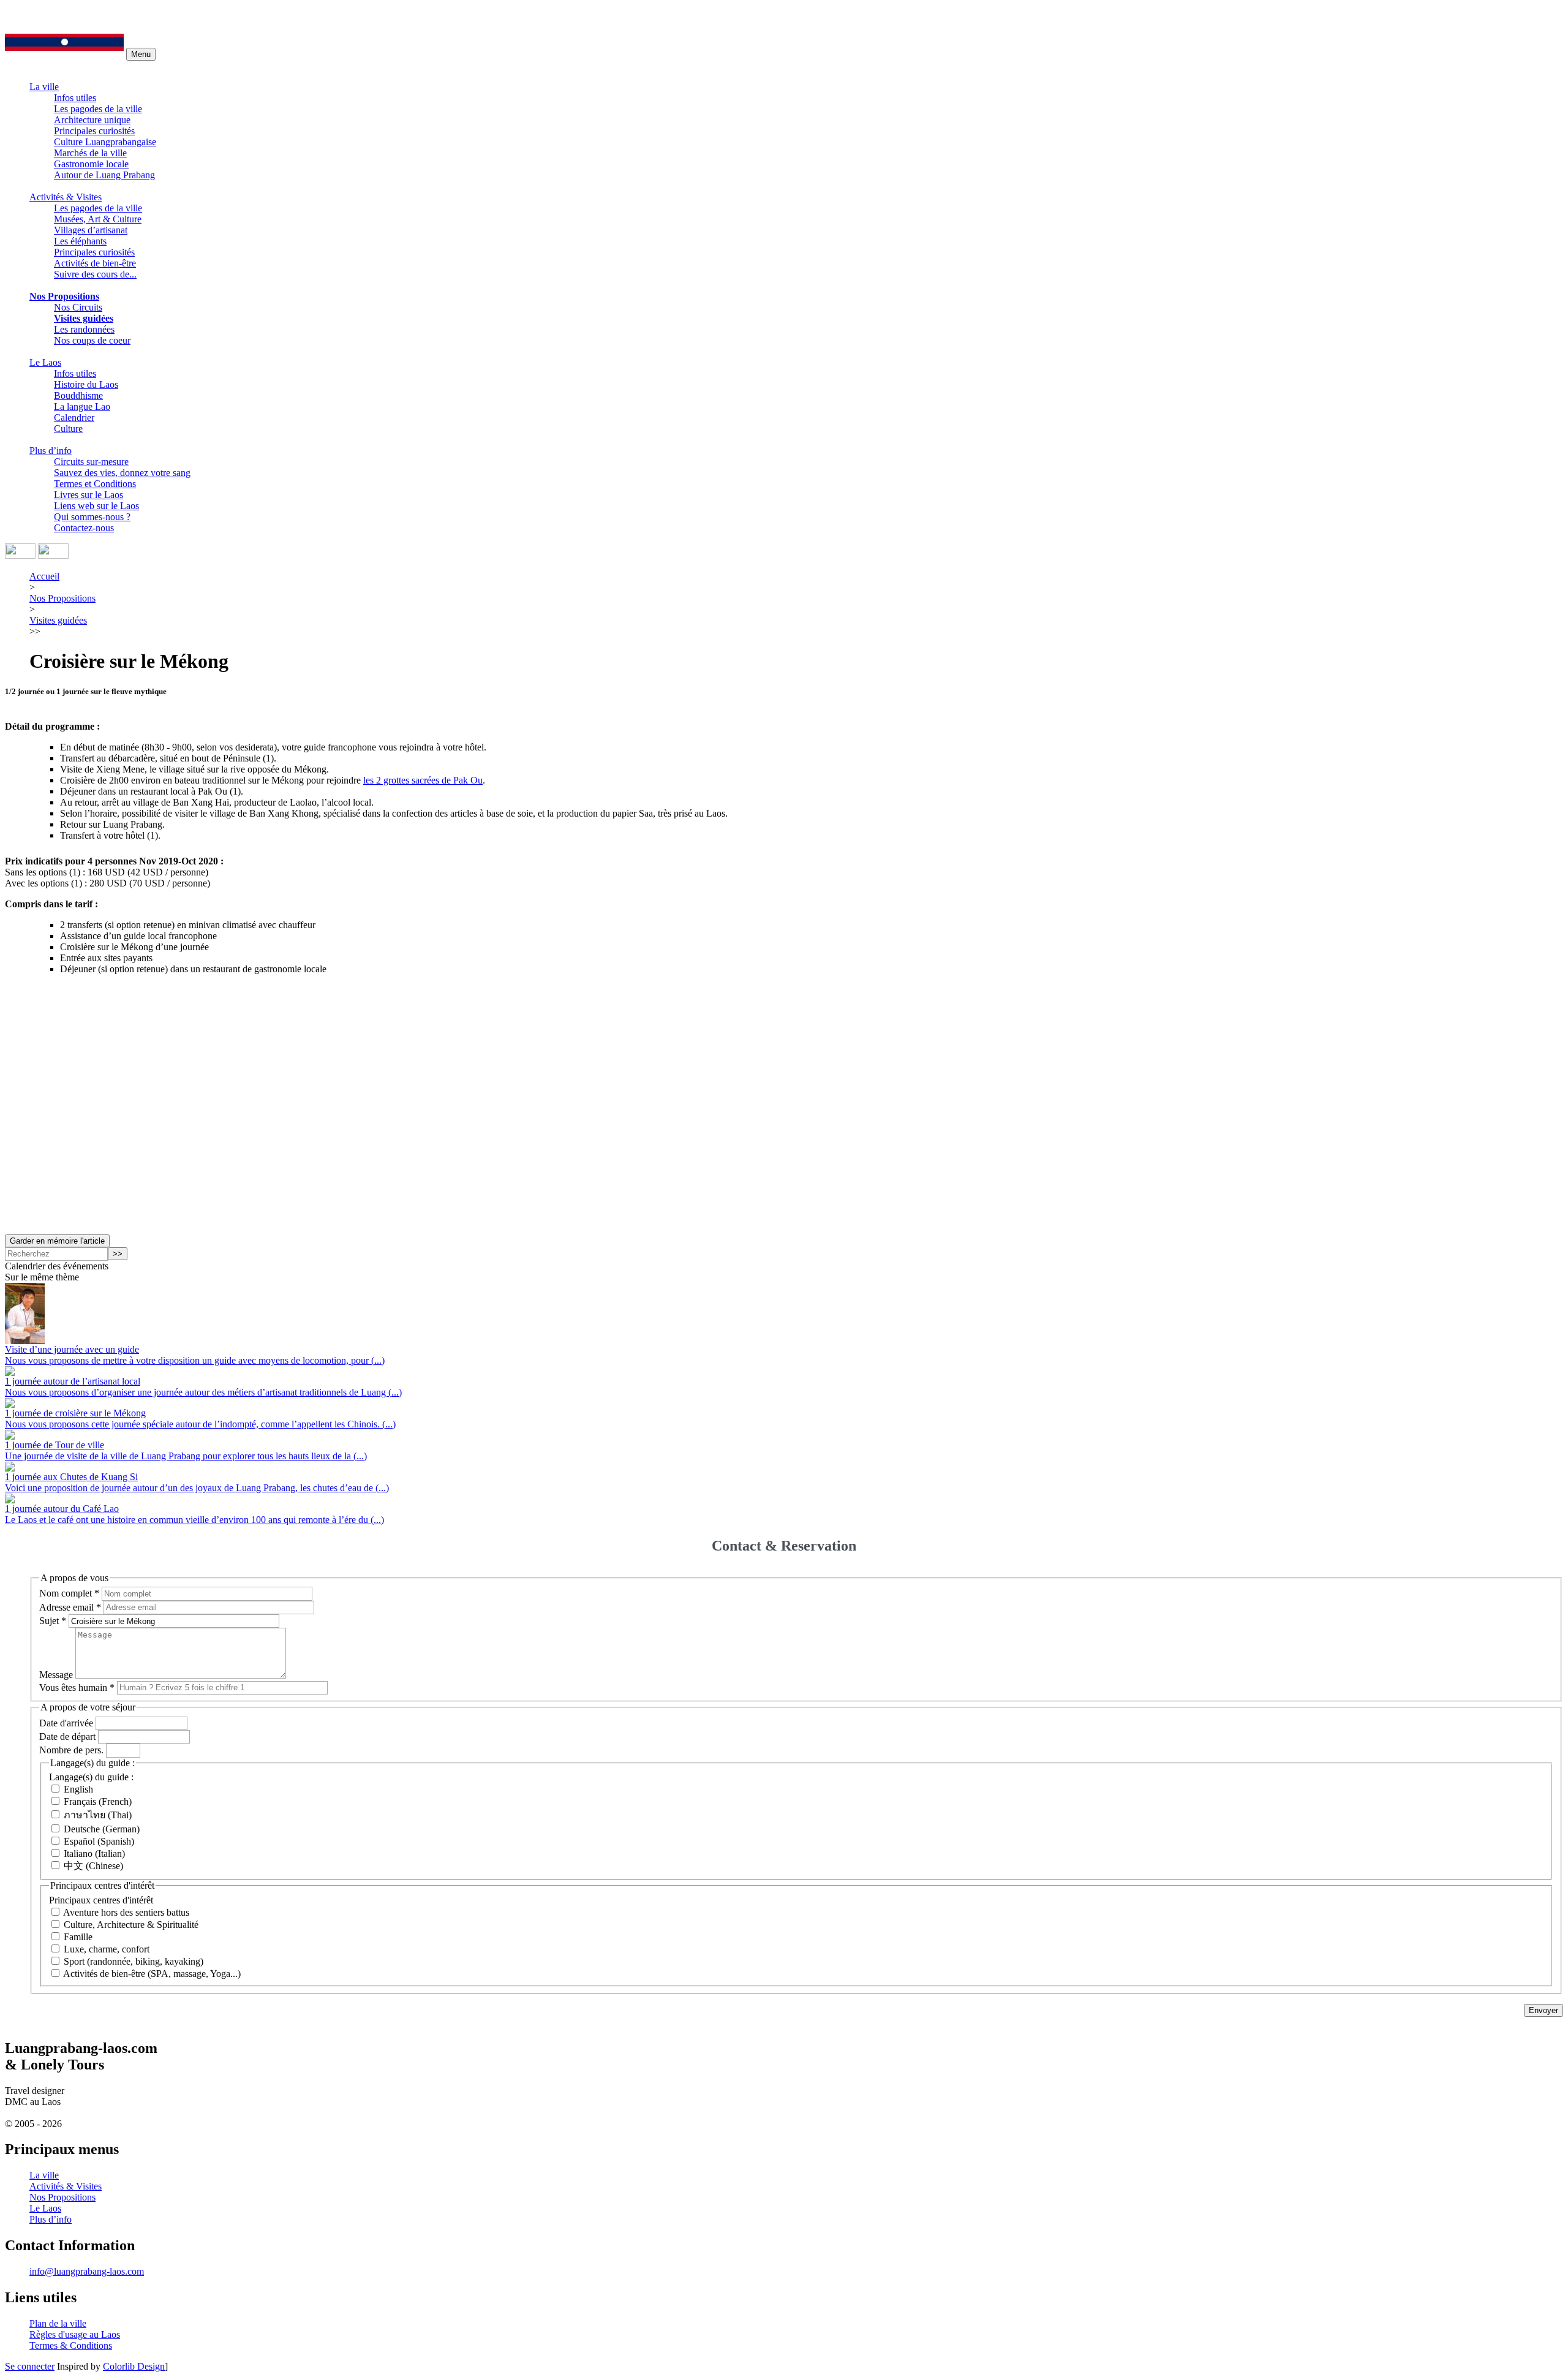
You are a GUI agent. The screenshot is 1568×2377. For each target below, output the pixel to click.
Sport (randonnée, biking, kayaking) (134, 1961)
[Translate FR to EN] (53, 555)
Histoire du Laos (86, 384)
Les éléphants (80, 241)
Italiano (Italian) (94, 1854)
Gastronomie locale (91, 164)
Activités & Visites (66, 197)
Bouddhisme (78, 395)
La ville (44, 87)
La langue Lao (82, 406)
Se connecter (30, 2366)
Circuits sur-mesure (91, 462)
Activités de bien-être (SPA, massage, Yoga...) (152, 1974)
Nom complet (69, 1593)
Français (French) (98, 1801)
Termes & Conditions (71, 2345)
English (78, 1789)
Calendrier (74, 418)
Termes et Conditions (95, 484)
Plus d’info (51, 451)
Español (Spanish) (99, 1841)
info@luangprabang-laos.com (87, 2271)
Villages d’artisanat (91, 230)
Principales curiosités (94, 131)
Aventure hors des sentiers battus (126, 1912)
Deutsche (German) (102, 1829)
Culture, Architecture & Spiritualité (131, 1925)
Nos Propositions (64, 296)
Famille (78, 1937)
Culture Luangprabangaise (105, 142)
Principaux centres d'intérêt (101, 1900)
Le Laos (45, 362)
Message (56, 1675)
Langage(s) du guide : (91, 1777)
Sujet (53, 1621)
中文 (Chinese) (93, 1866)
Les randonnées (84, 329)
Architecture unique (92, 120)
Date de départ (67, 1736)
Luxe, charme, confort (107, 1949)
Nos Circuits (78, 307)
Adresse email (70, 1607)
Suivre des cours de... (95, 274)
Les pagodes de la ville (98, 109)
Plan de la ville (58, 2323)
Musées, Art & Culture (98, 219)
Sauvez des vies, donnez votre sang (122, 473)
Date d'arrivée (66, 1722)
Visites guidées (84, 318)
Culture (68, 429)
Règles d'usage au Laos (75, 2334)
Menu (141, 54)
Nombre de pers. (71, 1750)
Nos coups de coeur (92, 340)
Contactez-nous (84, 528)
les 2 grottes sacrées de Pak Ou (423, 780)
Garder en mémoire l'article (57, 1241)
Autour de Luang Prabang (104, 175)
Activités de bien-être (95, 263)
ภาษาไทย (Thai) (98, 1815)
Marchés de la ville (90, 153)
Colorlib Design (134, 2366)
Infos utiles (75, 98)
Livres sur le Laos (89, 495)
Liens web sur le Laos (96, 506)
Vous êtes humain (77, 1687)
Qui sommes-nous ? (92, 517)
